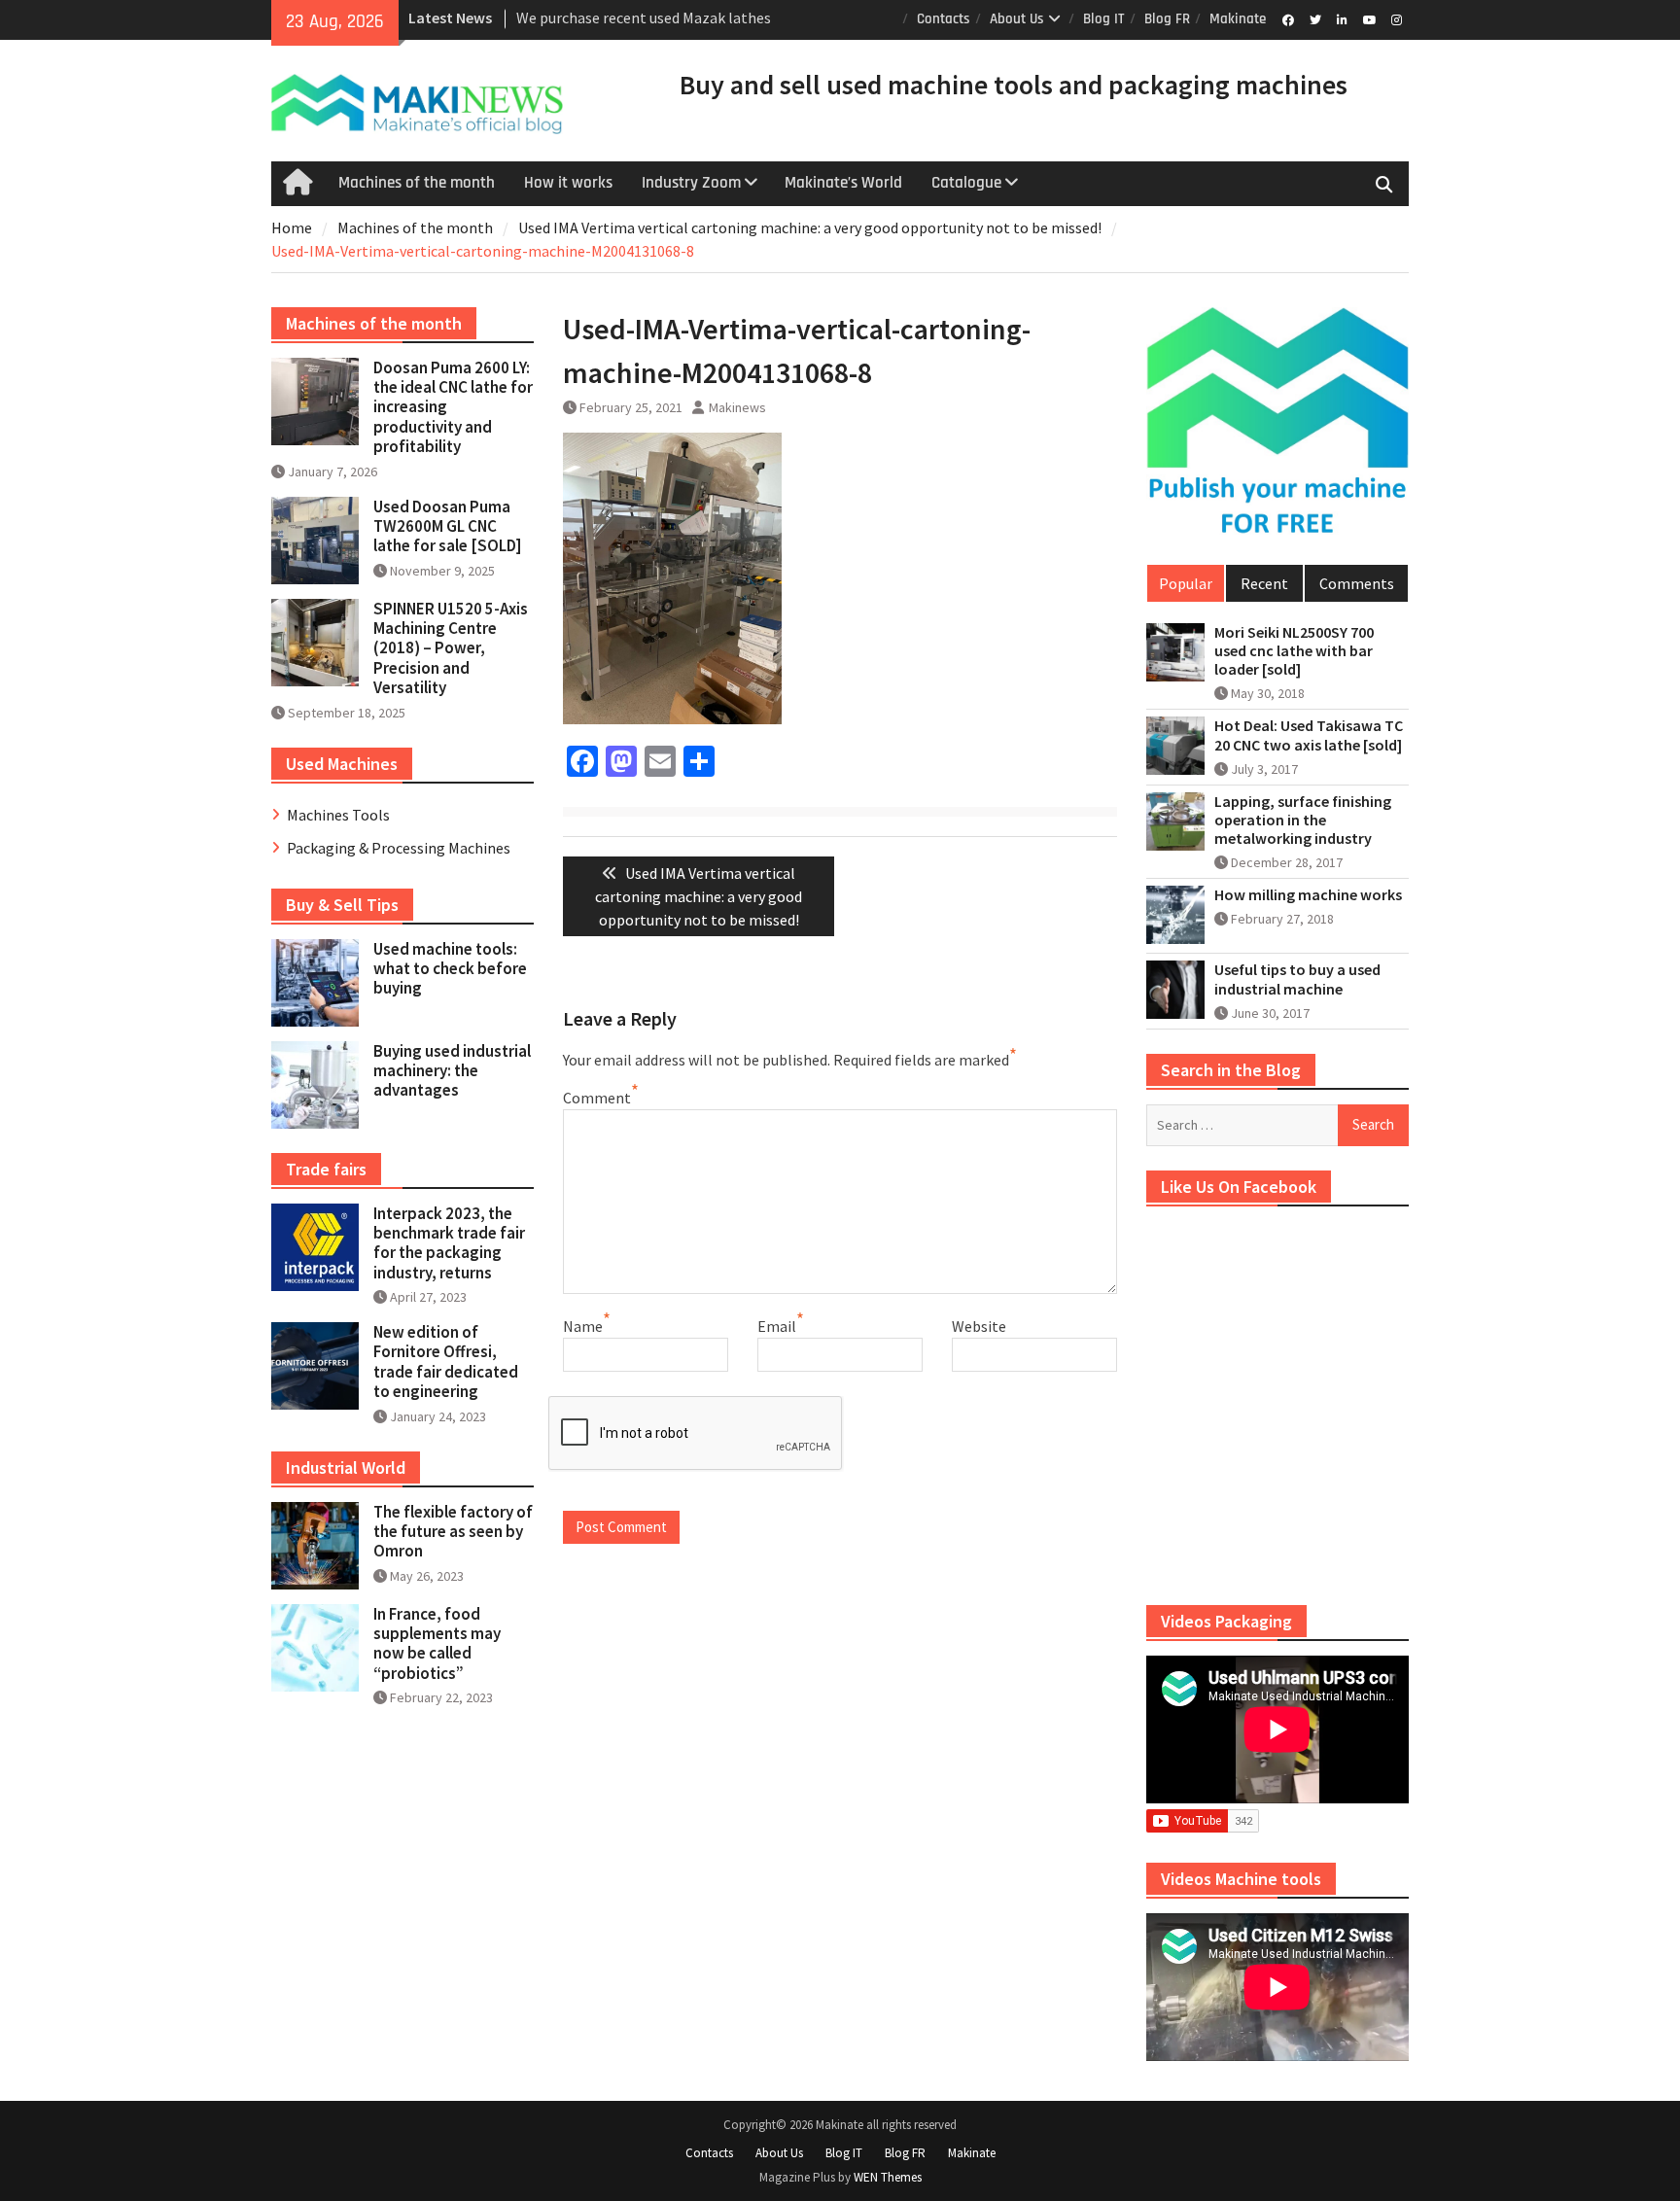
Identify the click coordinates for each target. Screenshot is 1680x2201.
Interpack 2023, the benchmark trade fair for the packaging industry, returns (449, 1243)
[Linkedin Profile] (1342, 18)
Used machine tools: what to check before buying (450, 969)
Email (777, 1326)
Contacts (944, 19)
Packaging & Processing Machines (399, 848)
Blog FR (1167, 19)
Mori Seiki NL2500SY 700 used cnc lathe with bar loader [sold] (1294, 651)
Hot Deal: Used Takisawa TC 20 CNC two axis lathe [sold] (1309, 735)
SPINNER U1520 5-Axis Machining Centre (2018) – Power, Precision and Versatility (451, 648)
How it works (568, 183)
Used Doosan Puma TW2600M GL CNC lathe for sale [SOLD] (448, 526)
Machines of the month (417, 183)
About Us (1017, 19)
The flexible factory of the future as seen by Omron (453, 1532)
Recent (1264, 583)
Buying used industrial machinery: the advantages (452, 1071)
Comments (1357, 583)
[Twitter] (1315, 18)
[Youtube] (1369, 18)
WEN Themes (888, 2177)
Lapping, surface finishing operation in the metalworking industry (1303, 820)
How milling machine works (1308, 895)
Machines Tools (338, 815)
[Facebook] (1288, 18)
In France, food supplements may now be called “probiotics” (437, 1643)
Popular (1186, 583)
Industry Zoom (691, 183)
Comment (597, 1098)
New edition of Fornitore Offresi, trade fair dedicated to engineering (446, 1362)
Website (979, 1326)
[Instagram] (1397, 18)
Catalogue (966, 183)
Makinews (737, 407)
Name (583, 1326)
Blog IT (1104, 19)
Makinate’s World (843, 183)
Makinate (1238, 19)
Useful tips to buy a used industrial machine (1297, 979)
